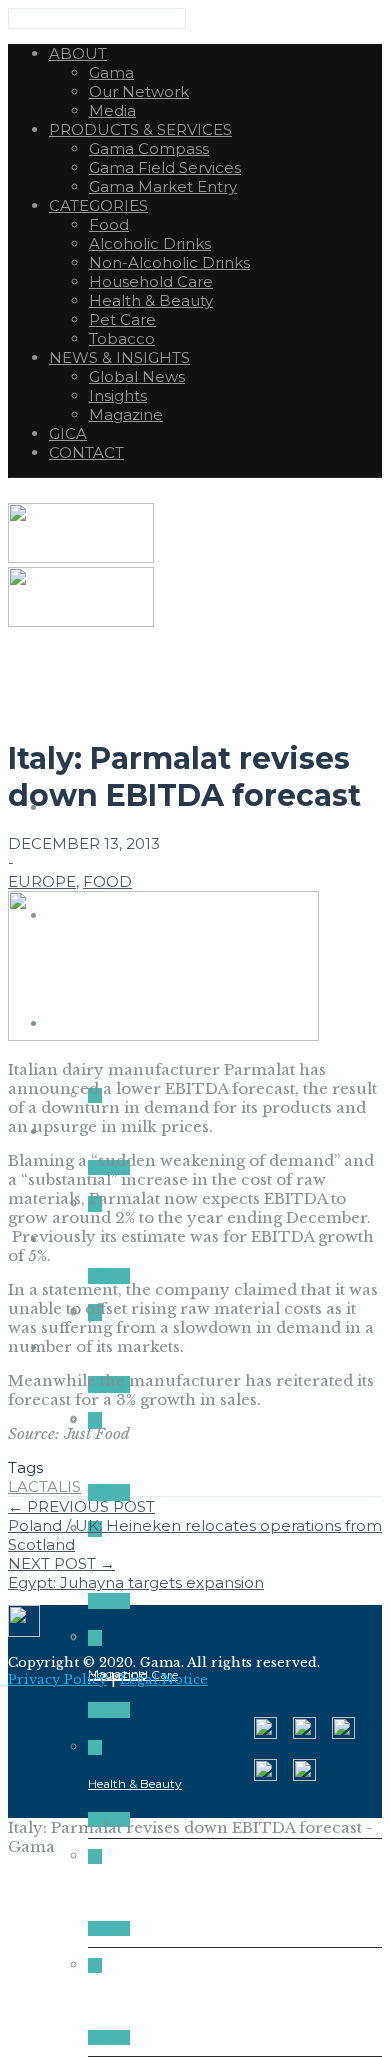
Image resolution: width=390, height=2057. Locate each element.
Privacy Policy (57, 1679)
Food (107, 881)
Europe (42, 881)
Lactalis (44, 1486)
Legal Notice (164, 1679)
